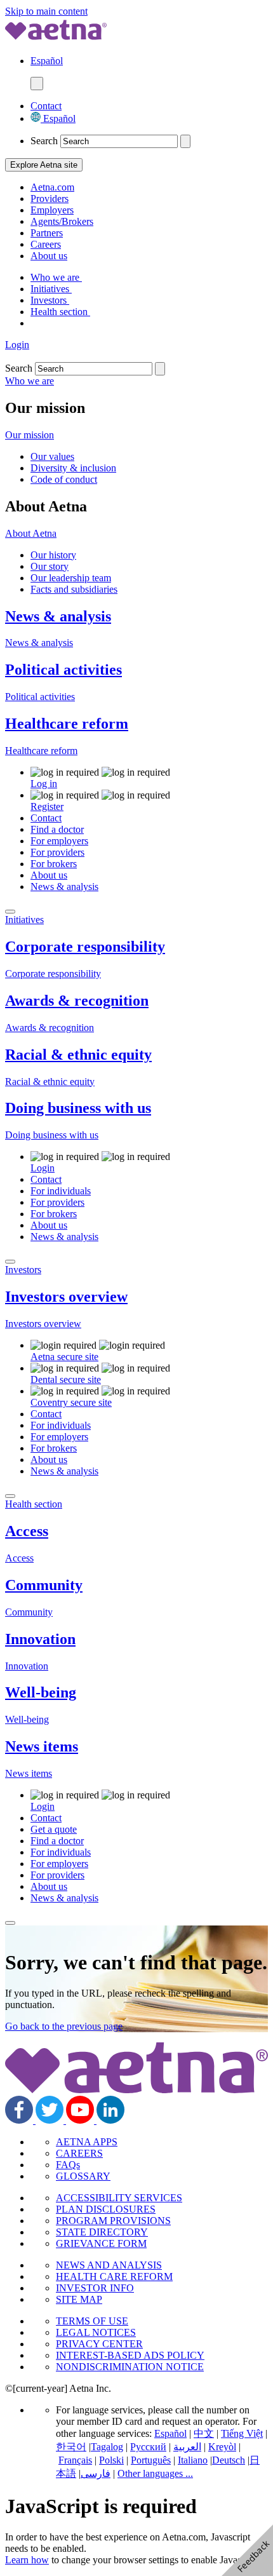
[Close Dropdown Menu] (10, 912)
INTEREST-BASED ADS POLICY (130, 2355)
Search (44, 141)
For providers (57, 852)
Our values (52, 456)
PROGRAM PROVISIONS (113, 2221)
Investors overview (66, 1297)
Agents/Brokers (62, 221)
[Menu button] (37, 84)
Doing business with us (78, 1108)
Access (27, 1531)
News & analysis (58, 616)
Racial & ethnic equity (78, 1055)
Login (17, 345)
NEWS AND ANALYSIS (109, 2265)
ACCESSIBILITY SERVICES (119, 2198)
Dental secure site (66, 1379)
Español (58, 118)
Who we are (56, 277)
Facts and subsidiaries (74, 589)
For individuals (61, 1191)
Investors (50, 300)
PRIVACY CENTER (99, 2344)
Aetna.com (52, 187)
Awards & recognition (77, 1001)
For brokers (54, 864)
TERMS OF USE (92, 2321)
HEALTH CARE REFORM (114, 2276)
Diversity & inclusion (73, 468)
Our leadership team (71, 578)
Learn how (27, 2560)
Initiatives (51, 289)
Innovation (40, 1639)
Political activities (63, 670)
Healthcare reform (67, 724)
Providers (50, 199)
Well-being (41, 1692)
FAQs (68, 2165)
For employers (59, 841)
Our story (50, 566)
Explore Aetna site (44, 165)
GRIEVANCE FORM (101, 2243)
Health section (60, 312)
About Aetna (31, 533)
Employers (52, 210)
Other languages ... (155, 2473)
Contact (46, 106)
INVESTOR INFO (95, 2288)
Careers (46, 244)
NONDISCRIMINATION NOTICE (130, 2367)
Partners (47, 233)
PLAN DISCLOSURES (106, 2209)
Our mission (30, 435)
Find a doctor (57, 829)
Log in (44, 784)
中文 (204, 2433)
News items (42, 1746)
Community (44, 1585)
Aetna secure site (64, 1357)
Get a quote (54, 1829)
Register (47, 806)
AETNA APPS (87, 2142)
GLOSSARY (83, 2176)
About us (49, 256)
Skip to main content (46, 11)
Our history (53, 555)
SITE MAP (79, 2299)
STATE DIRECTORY (102, 2232)
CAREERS (79, 2153)
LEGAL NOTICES (96, 2332)
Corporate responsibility (85, 947)
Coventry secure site (71, 1402)
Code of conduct (64, 479)
